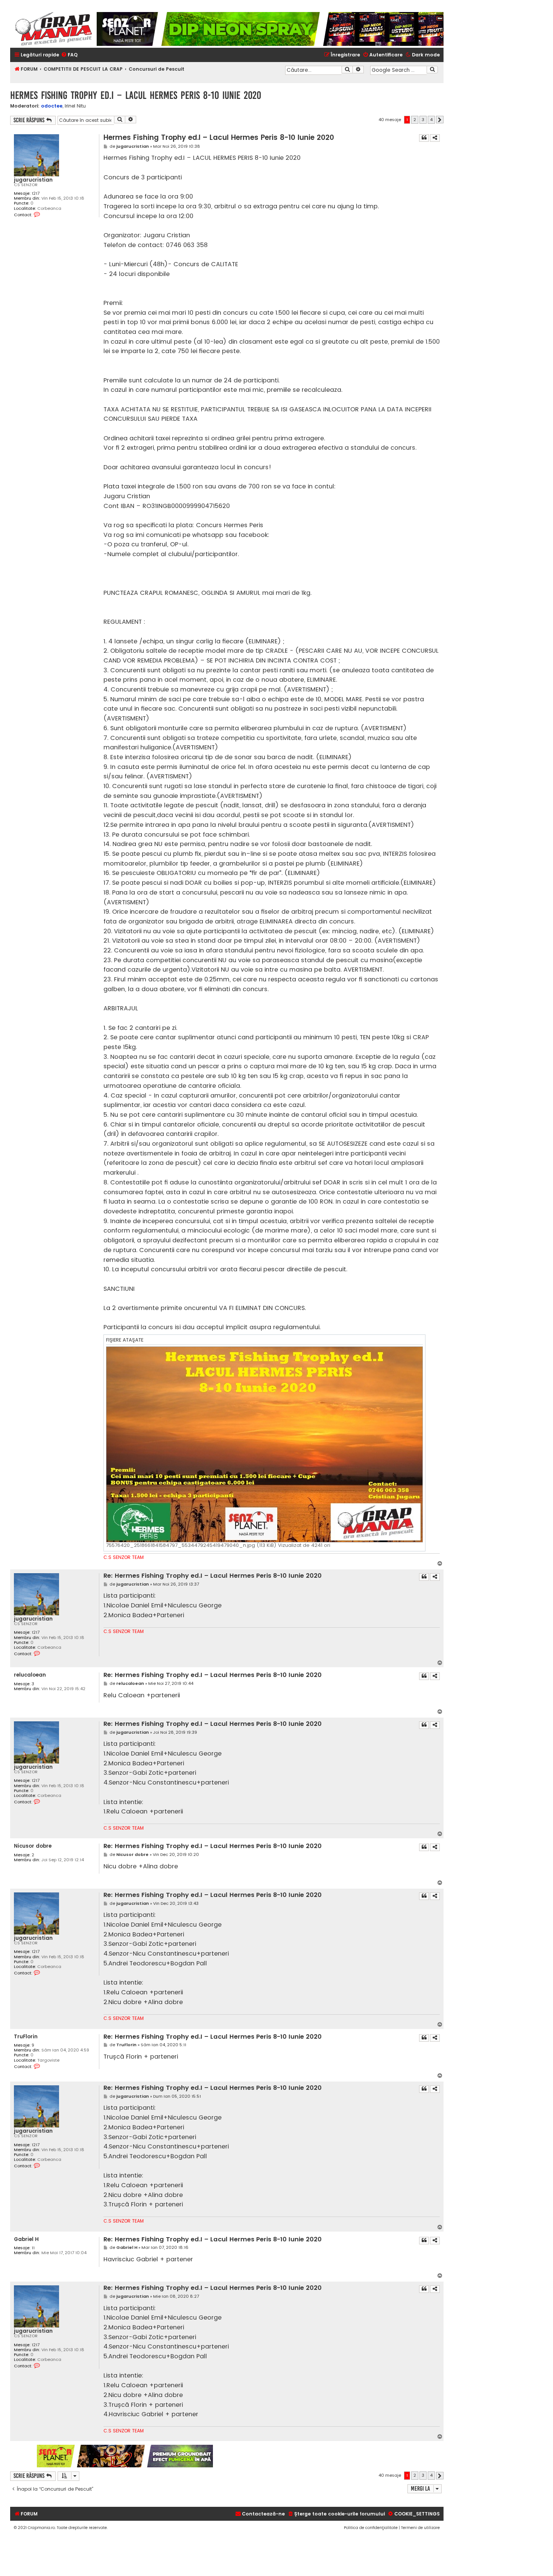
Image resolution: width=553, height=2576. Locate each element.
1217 (36, 193)
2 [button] (415, 120)
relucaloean (30, 1675)
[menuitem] (69, 55)
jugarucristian (33, 180)
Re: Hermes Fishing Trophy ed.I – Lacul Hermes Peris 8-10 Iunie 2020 (213, 1576)
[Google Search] (432, 70)
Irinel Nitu (75, 106)
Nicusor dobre (33, 1846)
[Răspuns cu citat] (424, 138)
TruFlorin (26, 2037)
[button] (440, 120)
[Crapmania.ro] (53, 29)
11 (33, 2248)
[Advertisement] (329, 2456)
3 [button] (423, 120)
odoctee (52, 106)
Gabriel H (26, 2239)
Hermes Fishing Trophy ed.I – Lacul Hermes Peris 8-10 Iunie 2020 (136, 95)
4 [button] (431, 120)
